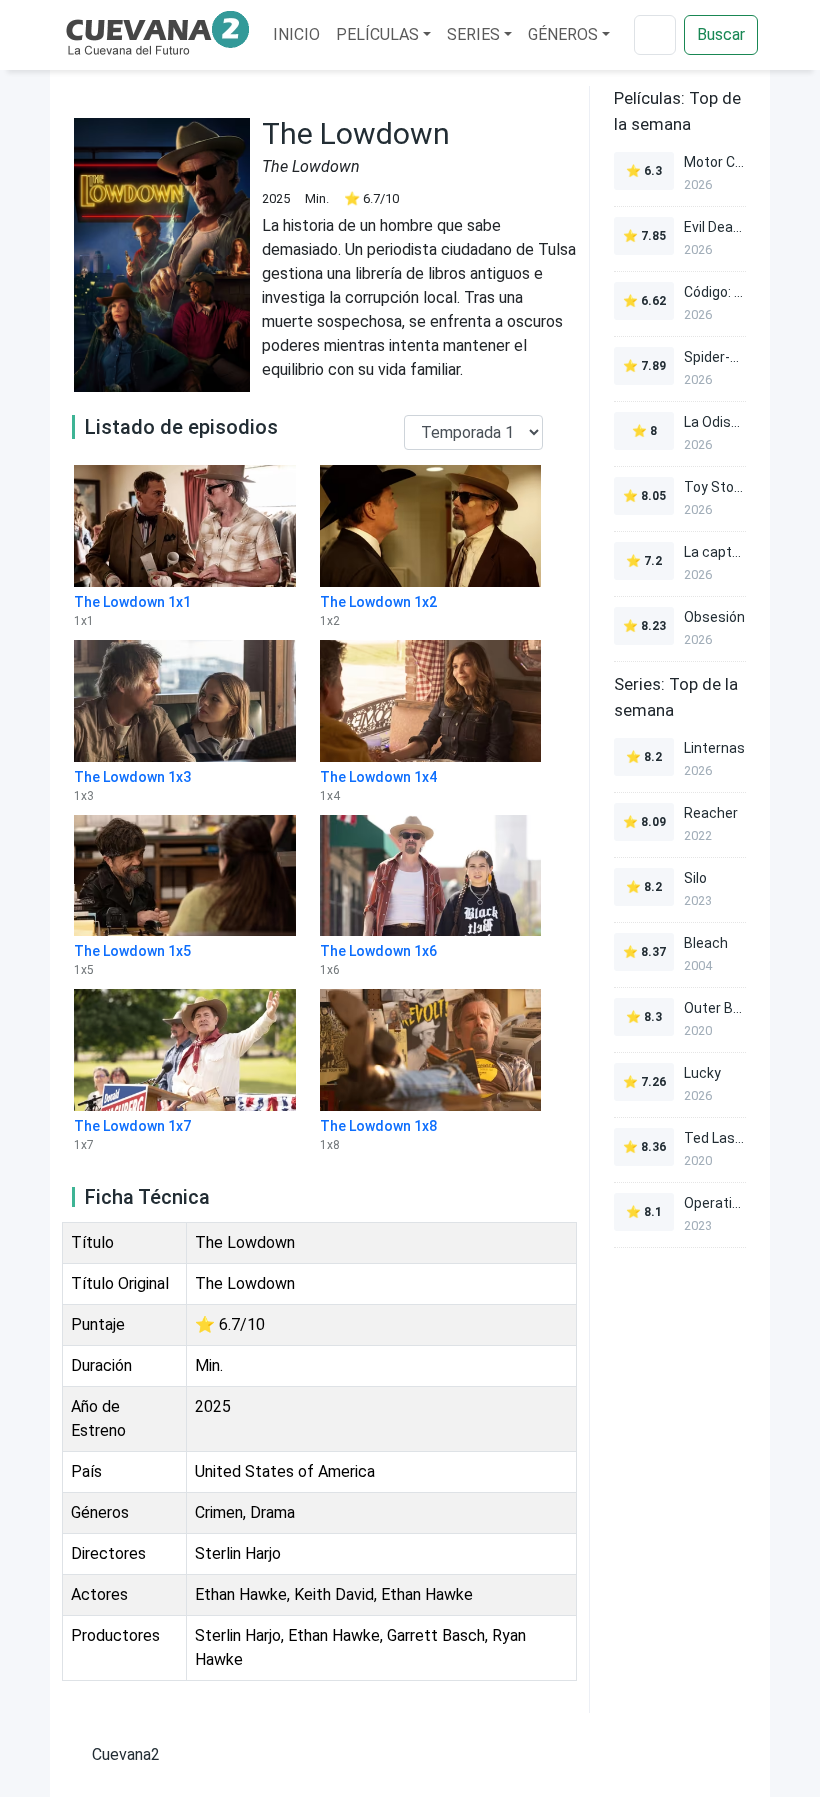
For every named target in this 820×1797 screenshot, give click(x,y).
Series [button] (473, 34)
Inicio (296, 34)
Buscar (721, 34)
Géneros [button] (563, 34)
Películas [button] (377, 34)
